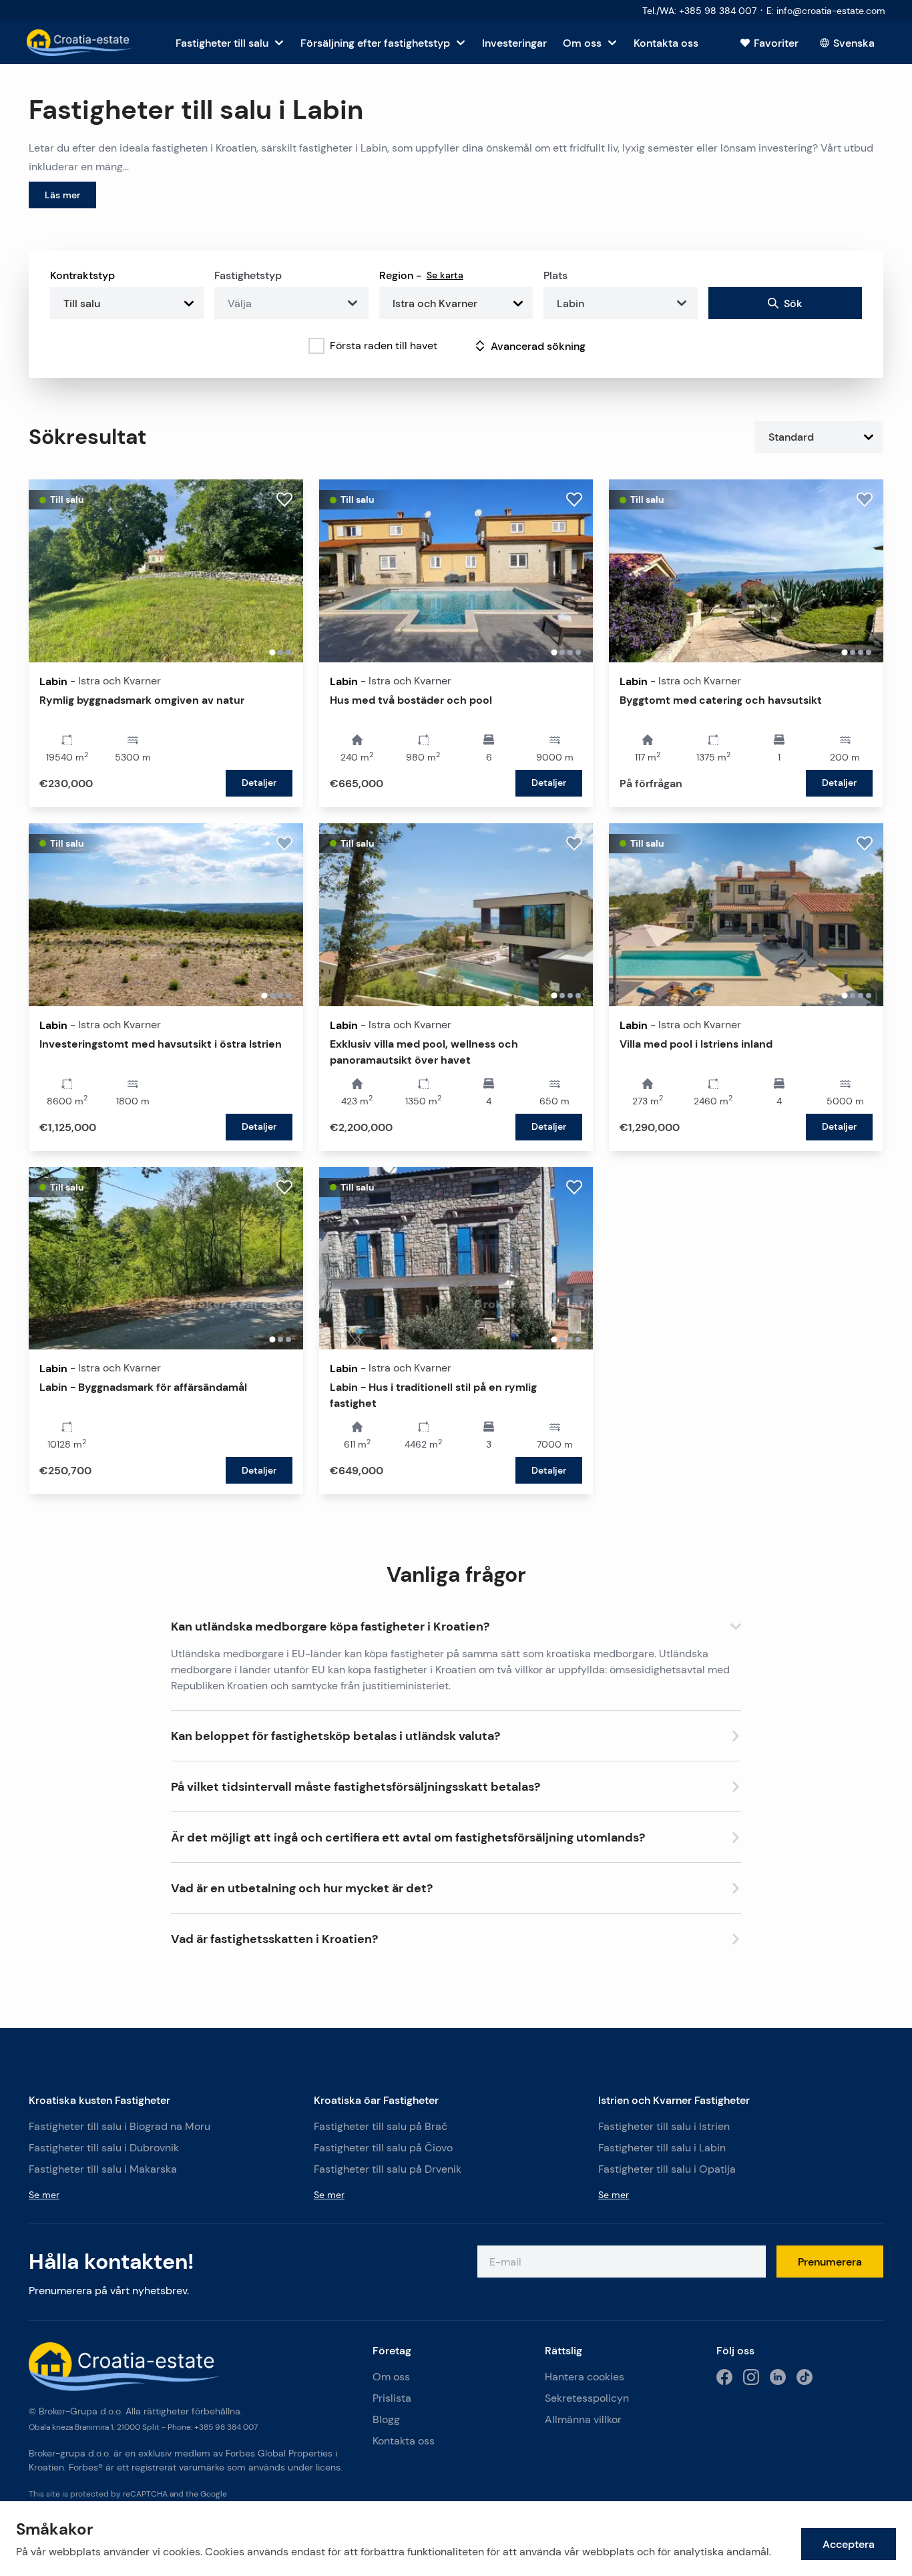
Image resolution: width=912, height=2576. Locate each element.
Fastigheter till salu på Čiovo (383, 2148)
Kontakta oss (404, 2441)
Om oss (391, 2377)
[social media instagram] (751, 2377)
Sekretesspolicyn (587, 2398)
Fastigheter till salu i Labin (662, 2148)
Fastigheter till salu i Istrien (664, 2126)
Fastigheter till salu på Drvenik (388, 2169)
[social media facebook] (724, 2377)
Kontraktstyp (82, 275)
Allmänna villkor (583, 2419)
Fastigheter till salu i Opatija (667, 2169)
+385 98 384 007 (226, 2427)
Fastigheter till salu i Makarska (103, 2169)
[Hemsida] (80, 43)
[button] (456, 1624)
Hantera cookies (585, 2377)
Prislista (392, 2398)
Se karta (445, 275)
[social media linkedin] (778, 2377)
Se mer (44, 2195)
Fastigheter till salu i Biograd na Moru (120, 2126)
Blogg (386, 2419)
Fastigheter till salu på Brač (381, 2126)
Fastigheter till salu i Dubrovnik (104, 2148)
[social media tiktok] (805, 2377)
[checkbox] (316, 346)
